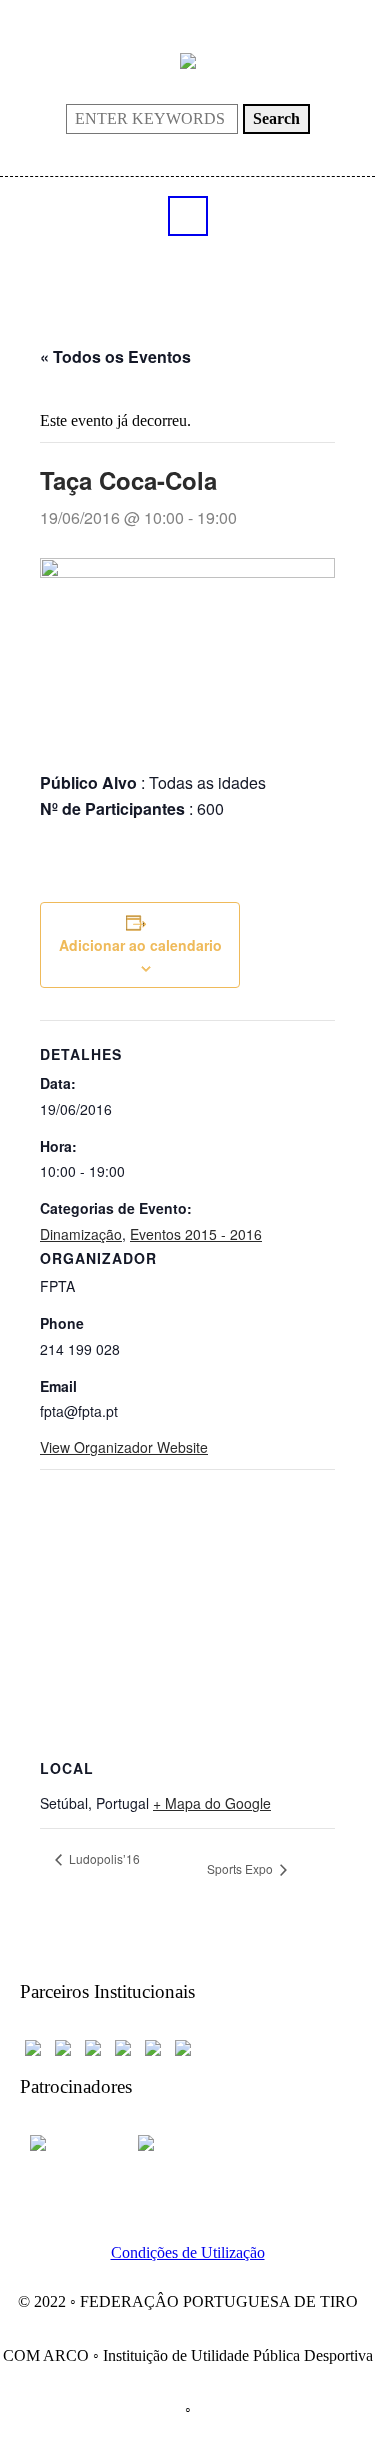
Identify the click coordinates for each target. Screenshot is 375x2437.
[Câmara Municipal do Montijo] (72, 2141)
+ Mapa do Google (212, 1803)
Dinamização (81, 1234)
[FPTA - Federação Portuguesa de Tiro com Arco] (188, 59)
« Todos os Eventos (115, 356)
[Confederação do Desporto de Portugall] (183, 2046)
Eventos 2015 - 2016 (196, 1234)
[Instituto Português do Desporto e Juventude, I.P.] (123, 2046)
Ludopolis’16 (103, 1858)
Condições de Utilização (188, 2252)
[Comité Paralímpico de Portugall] (153, 2046)
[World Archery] (33, 2046)
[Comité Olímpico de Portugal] (93, 2046)
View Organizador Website (124, 1447)
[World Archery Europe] (63, 2046)
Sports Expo (241, 1868)
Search (276, 118)
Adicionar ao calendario (140, 945)
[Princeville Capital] (171, 2141)
